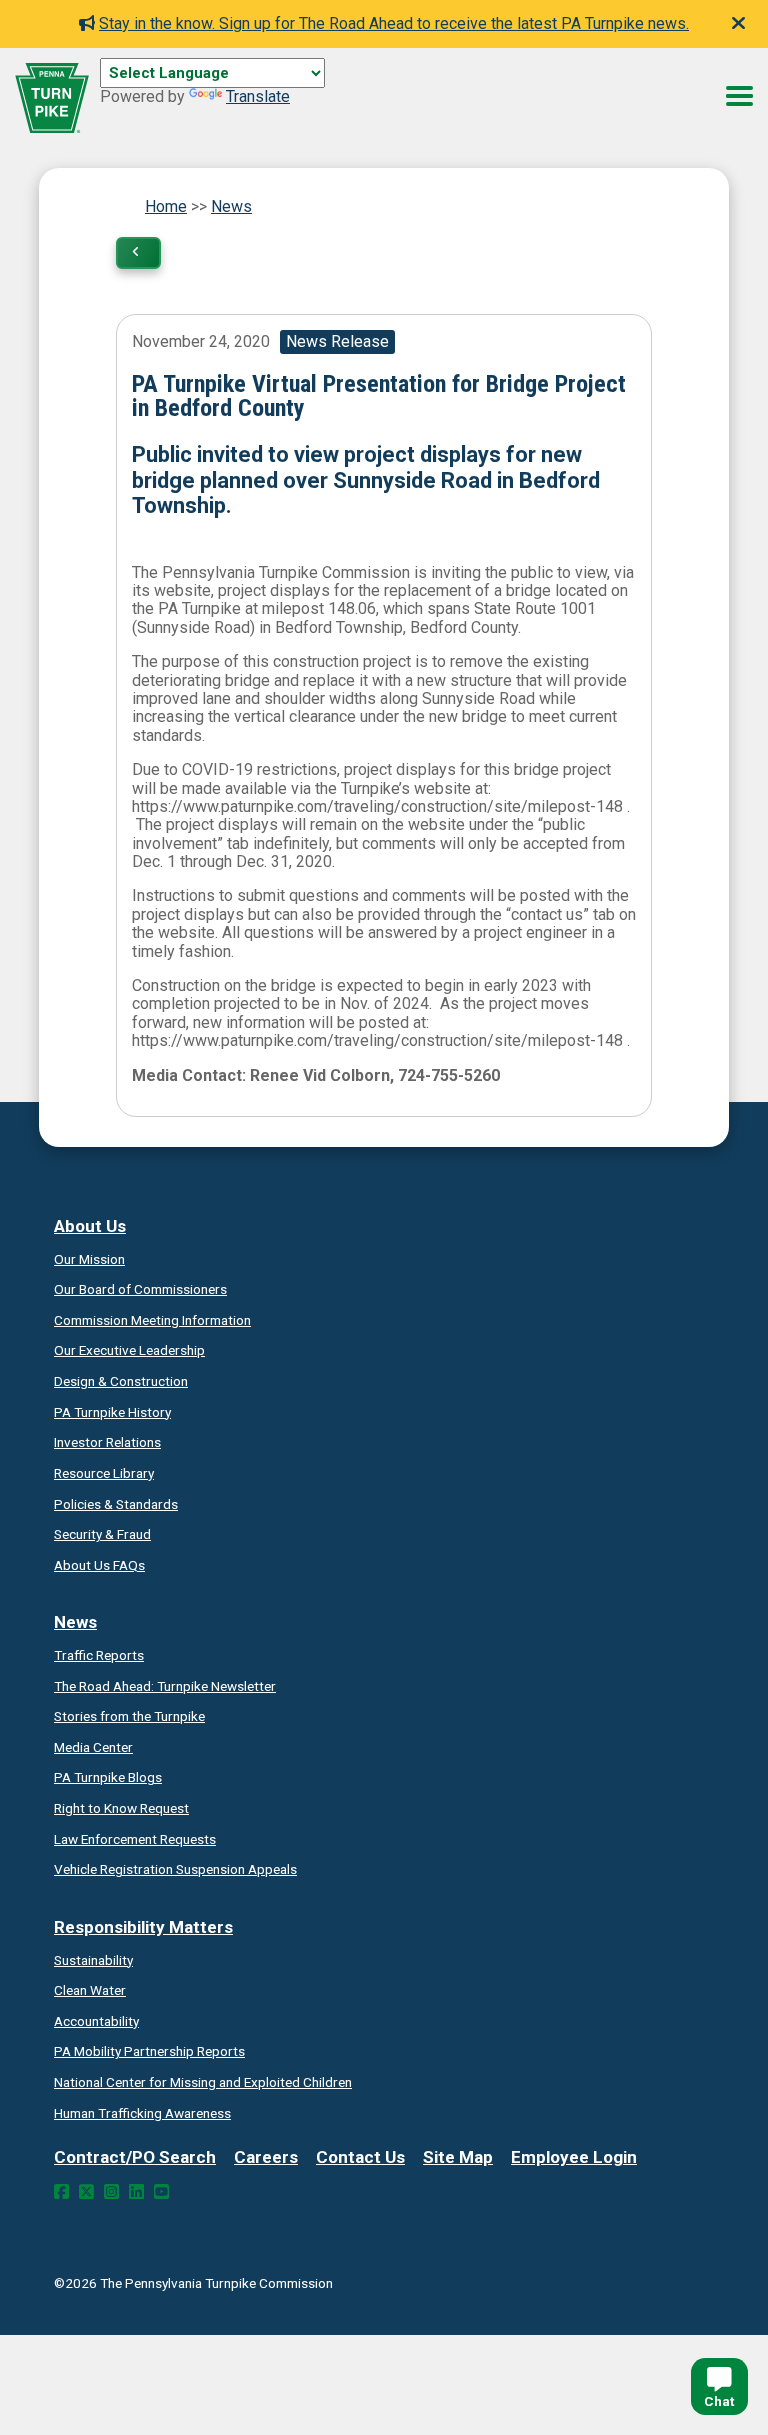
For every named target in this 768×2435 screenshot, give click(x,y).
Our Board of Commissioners (140, 1289)
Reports (149, 2051)
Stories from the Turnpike (129, 1716)
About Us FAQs (99, 1565)
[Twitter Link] (86, 2192)
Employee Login (574, 2157)
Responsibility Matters (143, 1927)
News (231, 206)
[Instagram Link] (111, 2192)
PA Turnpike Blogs (108, 1777)
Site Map (458, 2157)
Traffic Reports (99, 1655)
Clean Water (90, 1990)
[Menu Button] (739, 96)
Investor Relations (107, 1442)
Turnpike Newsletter (165, 1686)
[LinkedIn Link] (136, 2192)
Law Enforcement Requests (135, 1839)
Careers (266, 2157)
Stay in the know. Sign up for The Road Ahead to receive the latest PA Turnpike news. (394, 23)
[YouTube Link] (161, 2192)
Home (166, 206)
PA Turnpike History (112, 1412)
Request (121, 1808)
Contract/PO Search (135, 2157)
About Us (90, 1226)
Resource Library (104, 1473)
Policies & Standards (116, 1504)
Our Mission (89, 1259)
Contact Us (360, 2157)
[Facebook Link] (61, 2192)
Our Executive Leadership (129, 1350)
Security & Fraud (102, 1534)
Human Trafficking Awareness (142, 2113)
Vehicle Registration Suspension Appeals (175, 1869)
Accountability (96, 2021)
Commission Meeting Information (152, 1320)
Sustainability (93, 1960)
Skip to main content (173, 95)
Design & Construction (121, 1381)
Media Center (93, 1747)
